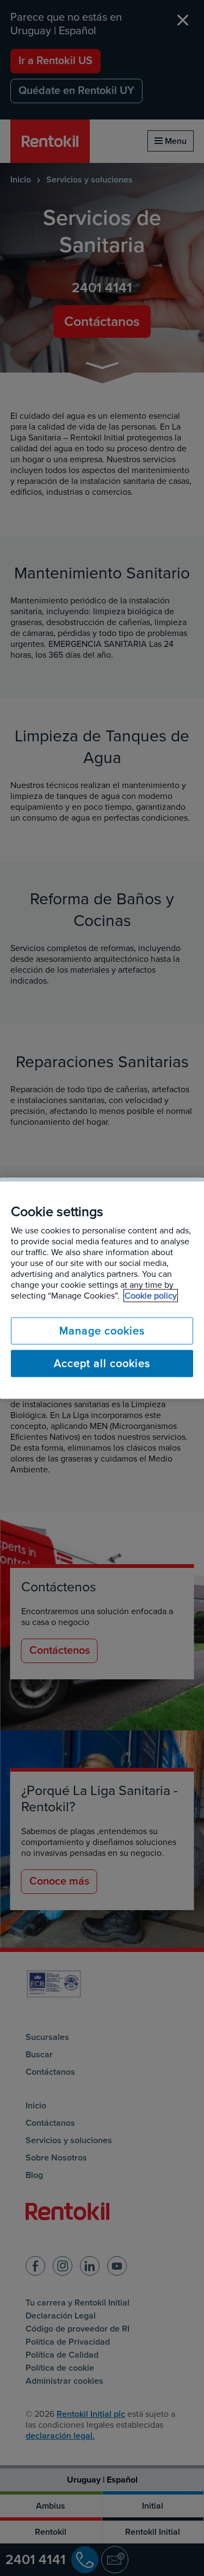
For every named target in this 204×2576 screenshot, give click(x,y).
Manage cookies (102, 1331)
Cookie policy (151, 1295)
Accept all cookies (102, 1363)
